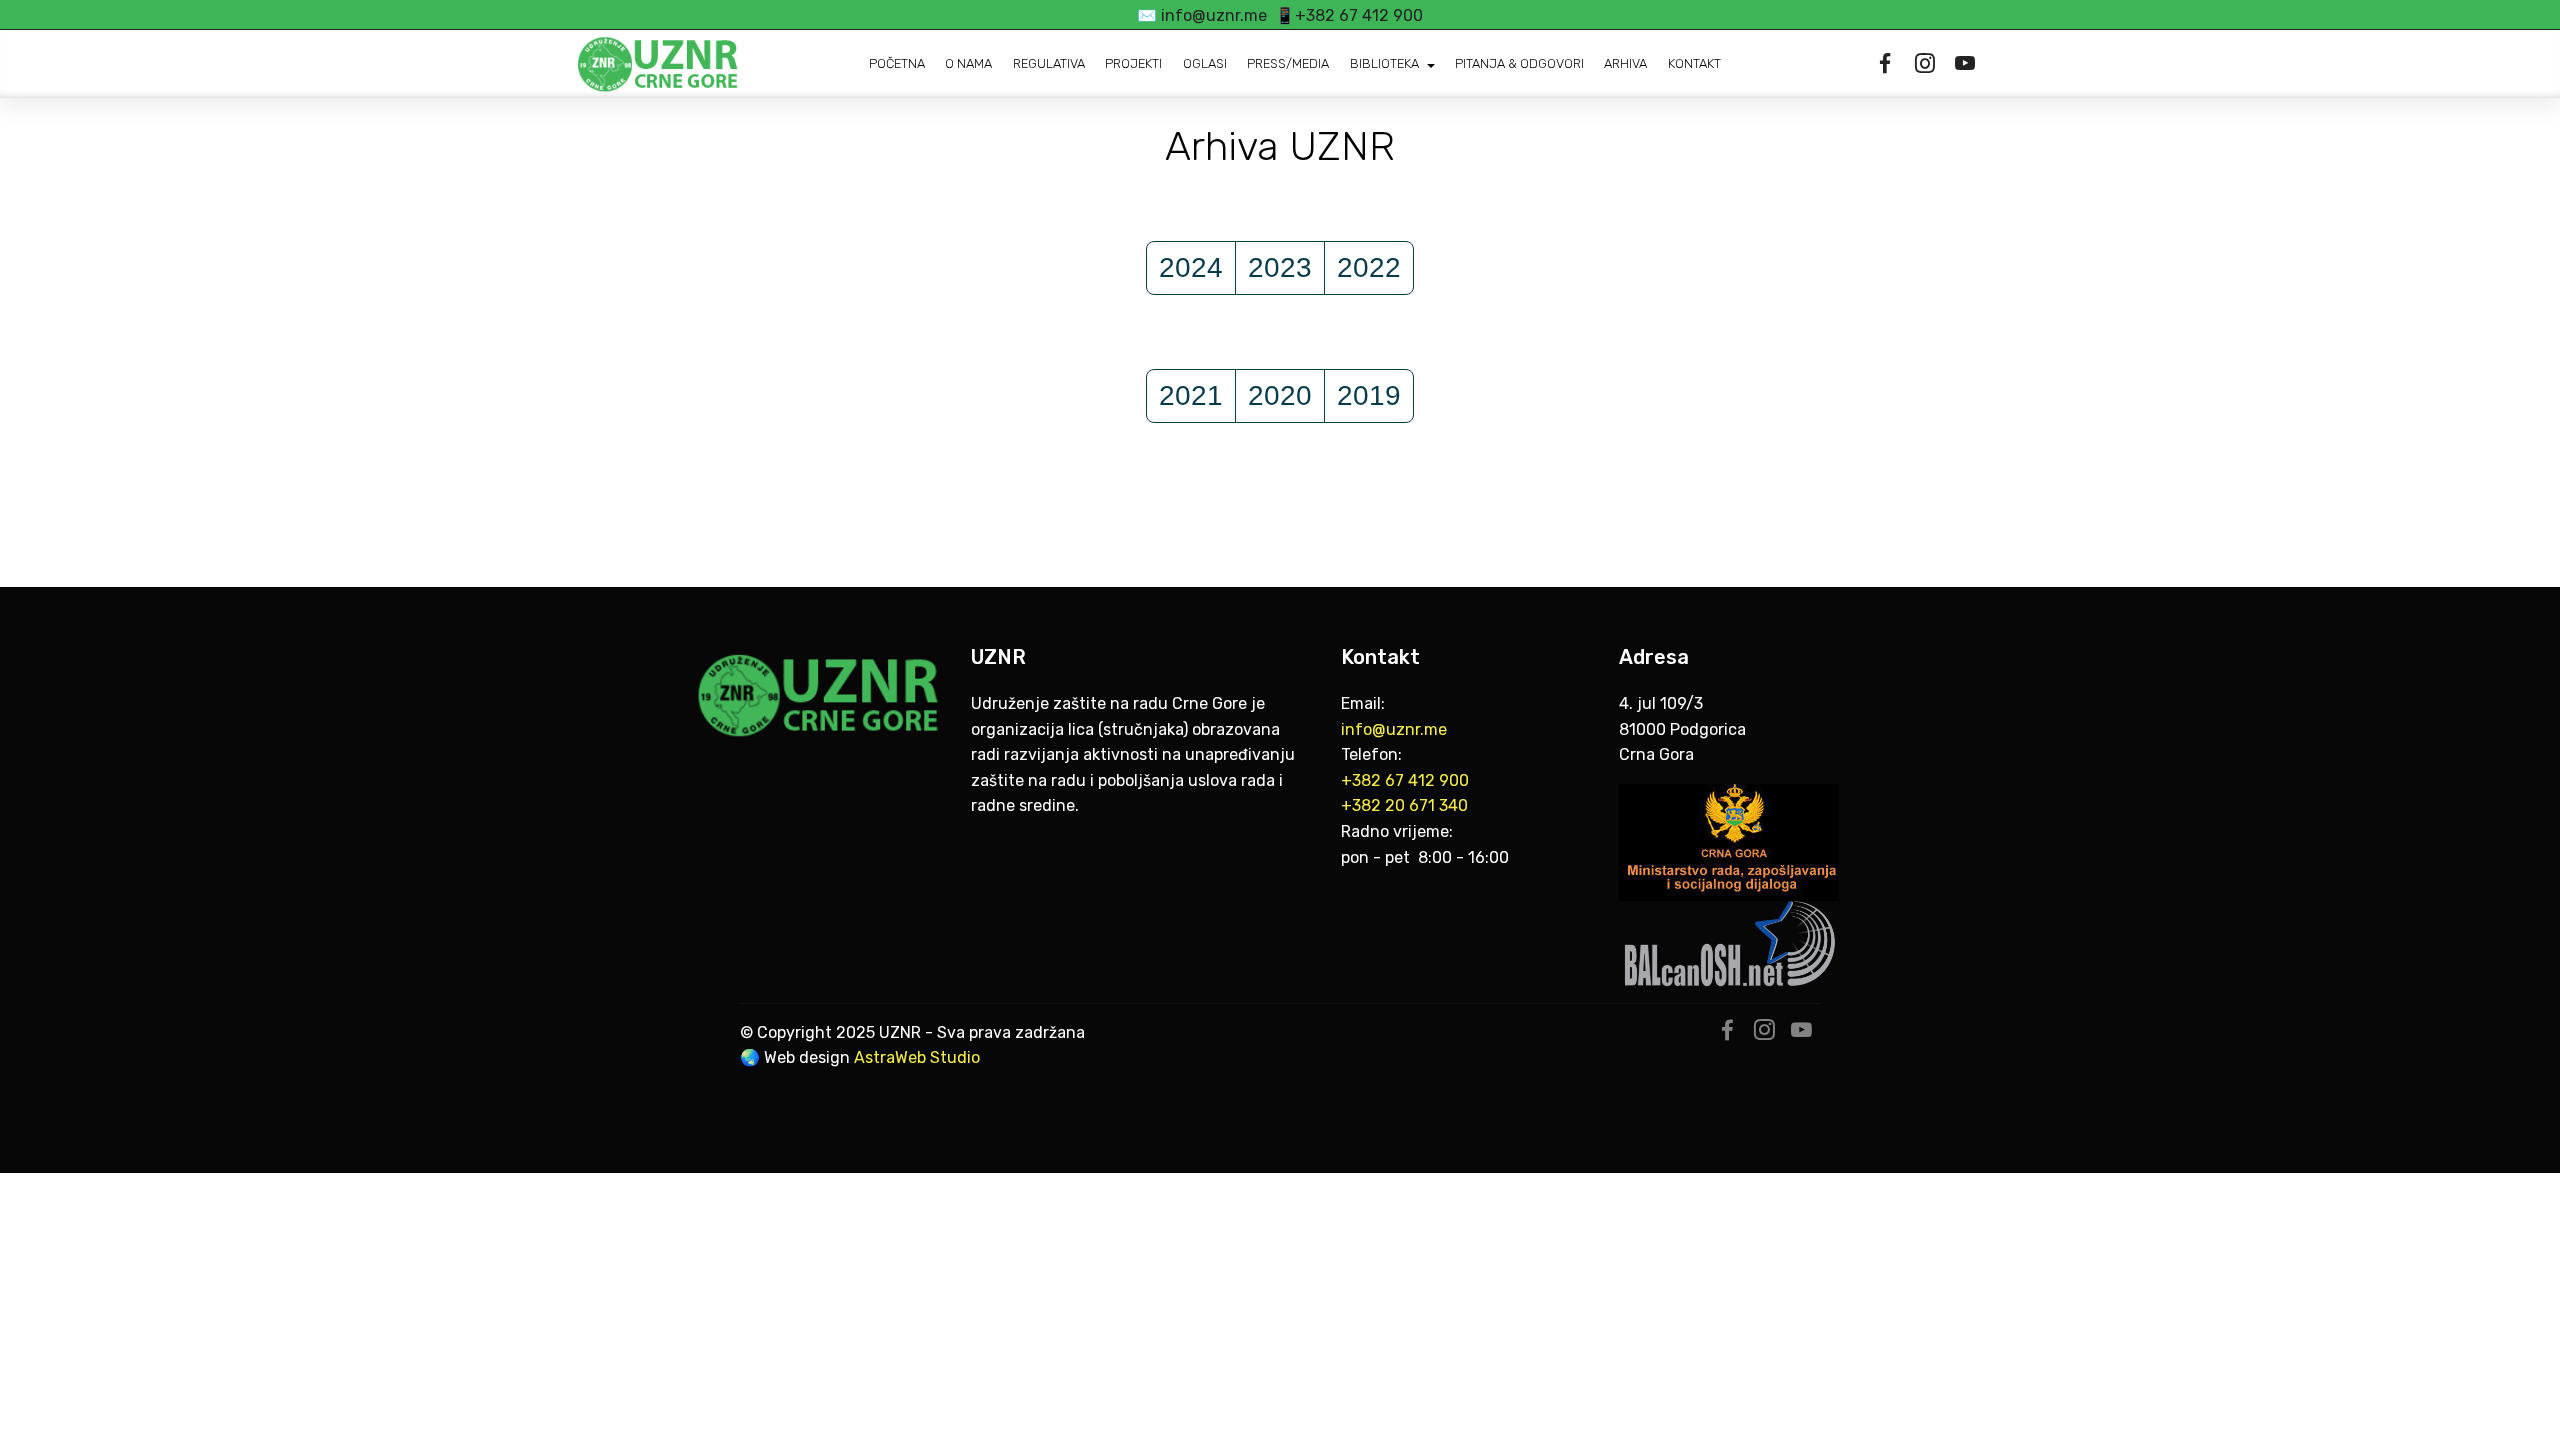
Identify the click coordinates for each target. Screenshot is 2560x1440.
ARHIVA (1625, 63)
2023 (1280, 267)
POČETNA (897, 63)
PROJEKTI (1133, 63)
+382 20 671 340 (1404, 805)
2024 (1191, 267)
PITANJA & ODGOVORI (1519, 63)
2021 (1191, 395)
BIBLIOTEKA (1384, 63)
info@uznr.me (1396, 729)
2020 (1280, 395)
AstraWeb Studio (917, 1057)
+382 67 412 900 (1405, 780)
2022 (1369, 267)
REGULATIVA (1049, 63)
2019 (1369, 395)
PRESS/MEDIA (1288, 63)
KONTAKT (1694, 63)
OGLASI (1205, 63)
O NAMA (968, 63)
